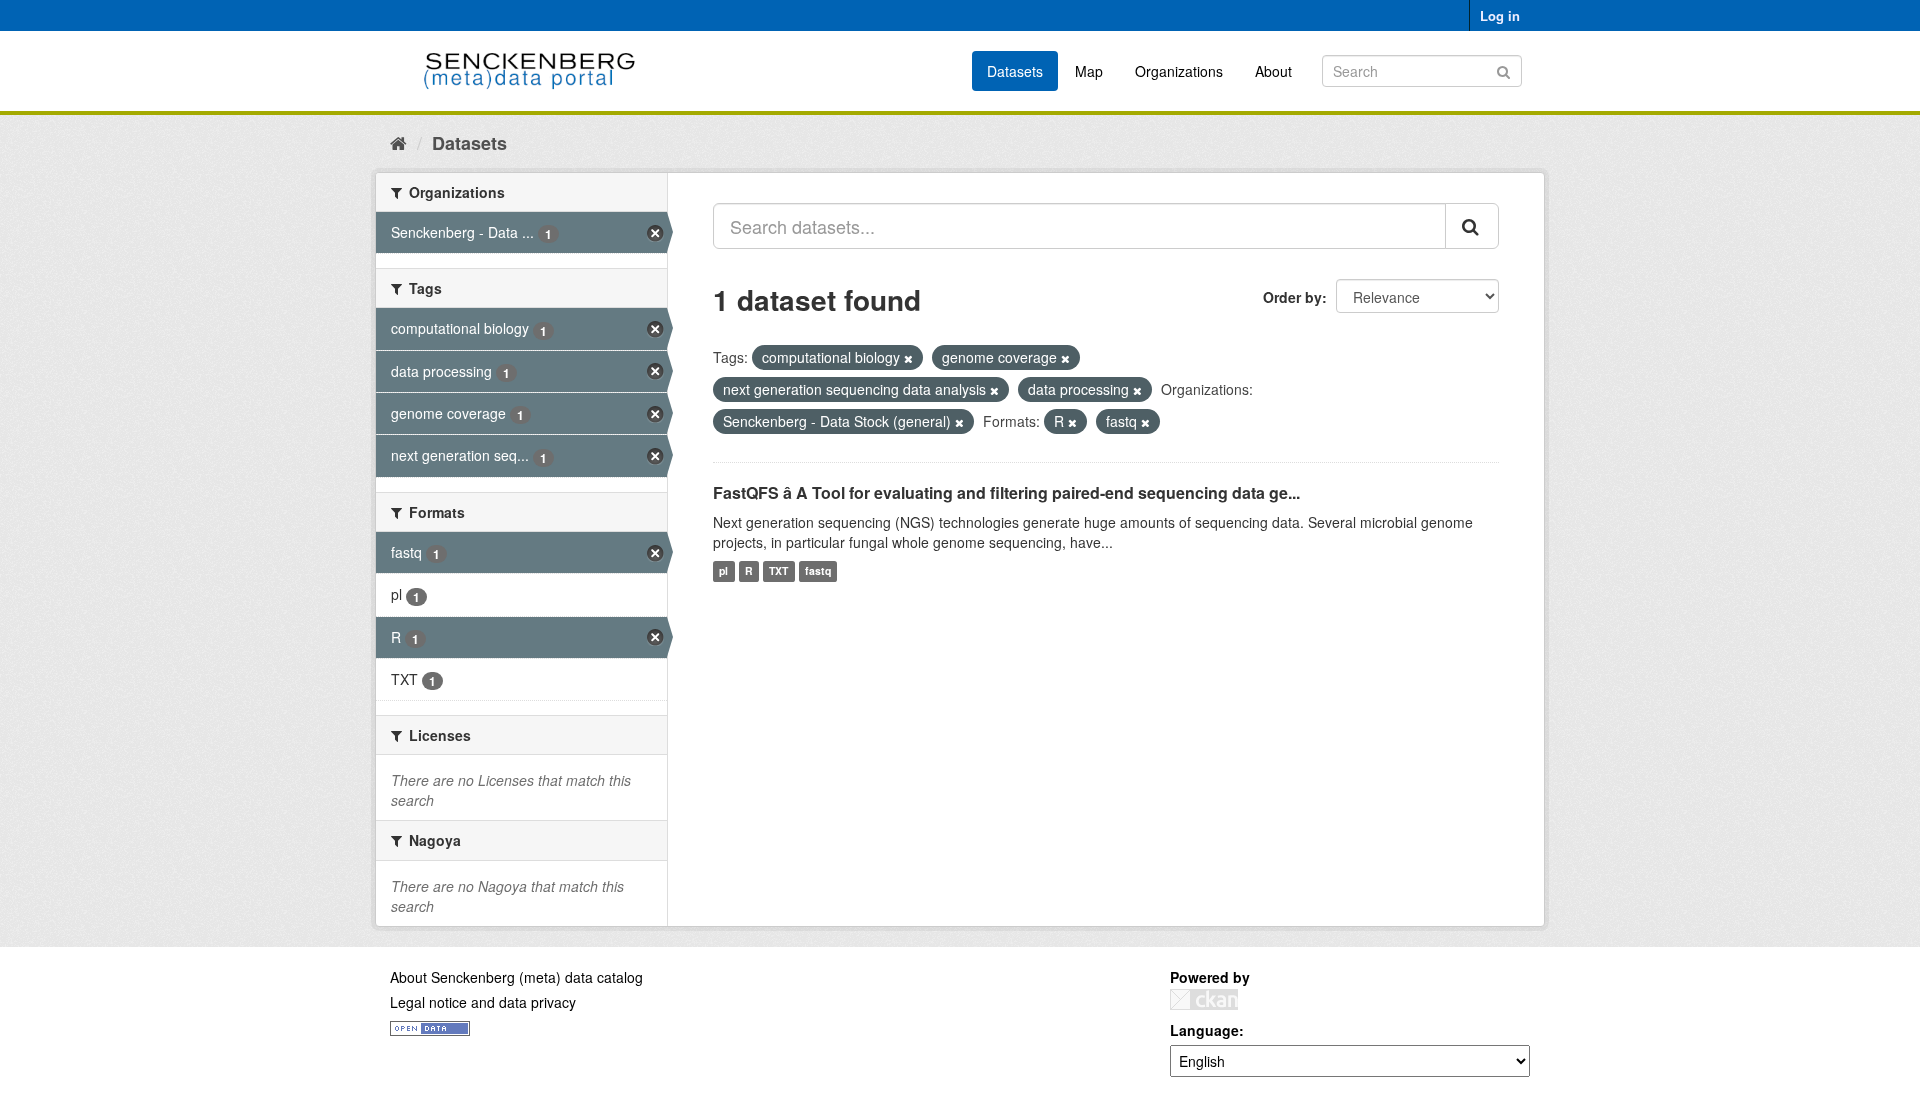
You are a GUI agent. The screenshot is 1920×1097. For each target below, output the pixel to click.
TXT (778, 571)
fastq (818, 571)
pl (723, 571)
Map (1089, 71)
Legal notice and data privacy (483, 1002)
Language (1204, 1030)
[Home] (398, 142)
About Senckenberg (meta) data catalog (516, 977)
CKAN (1204, 999)
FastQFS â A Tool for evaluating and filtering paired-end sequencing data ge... (1006, 492)
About (1273, 71)
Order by (1292, 297)
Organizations (1179, 71)
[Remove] (908, 358)
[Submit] (1503, 69)
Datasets (1015, 71)
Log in (1500, 15)
